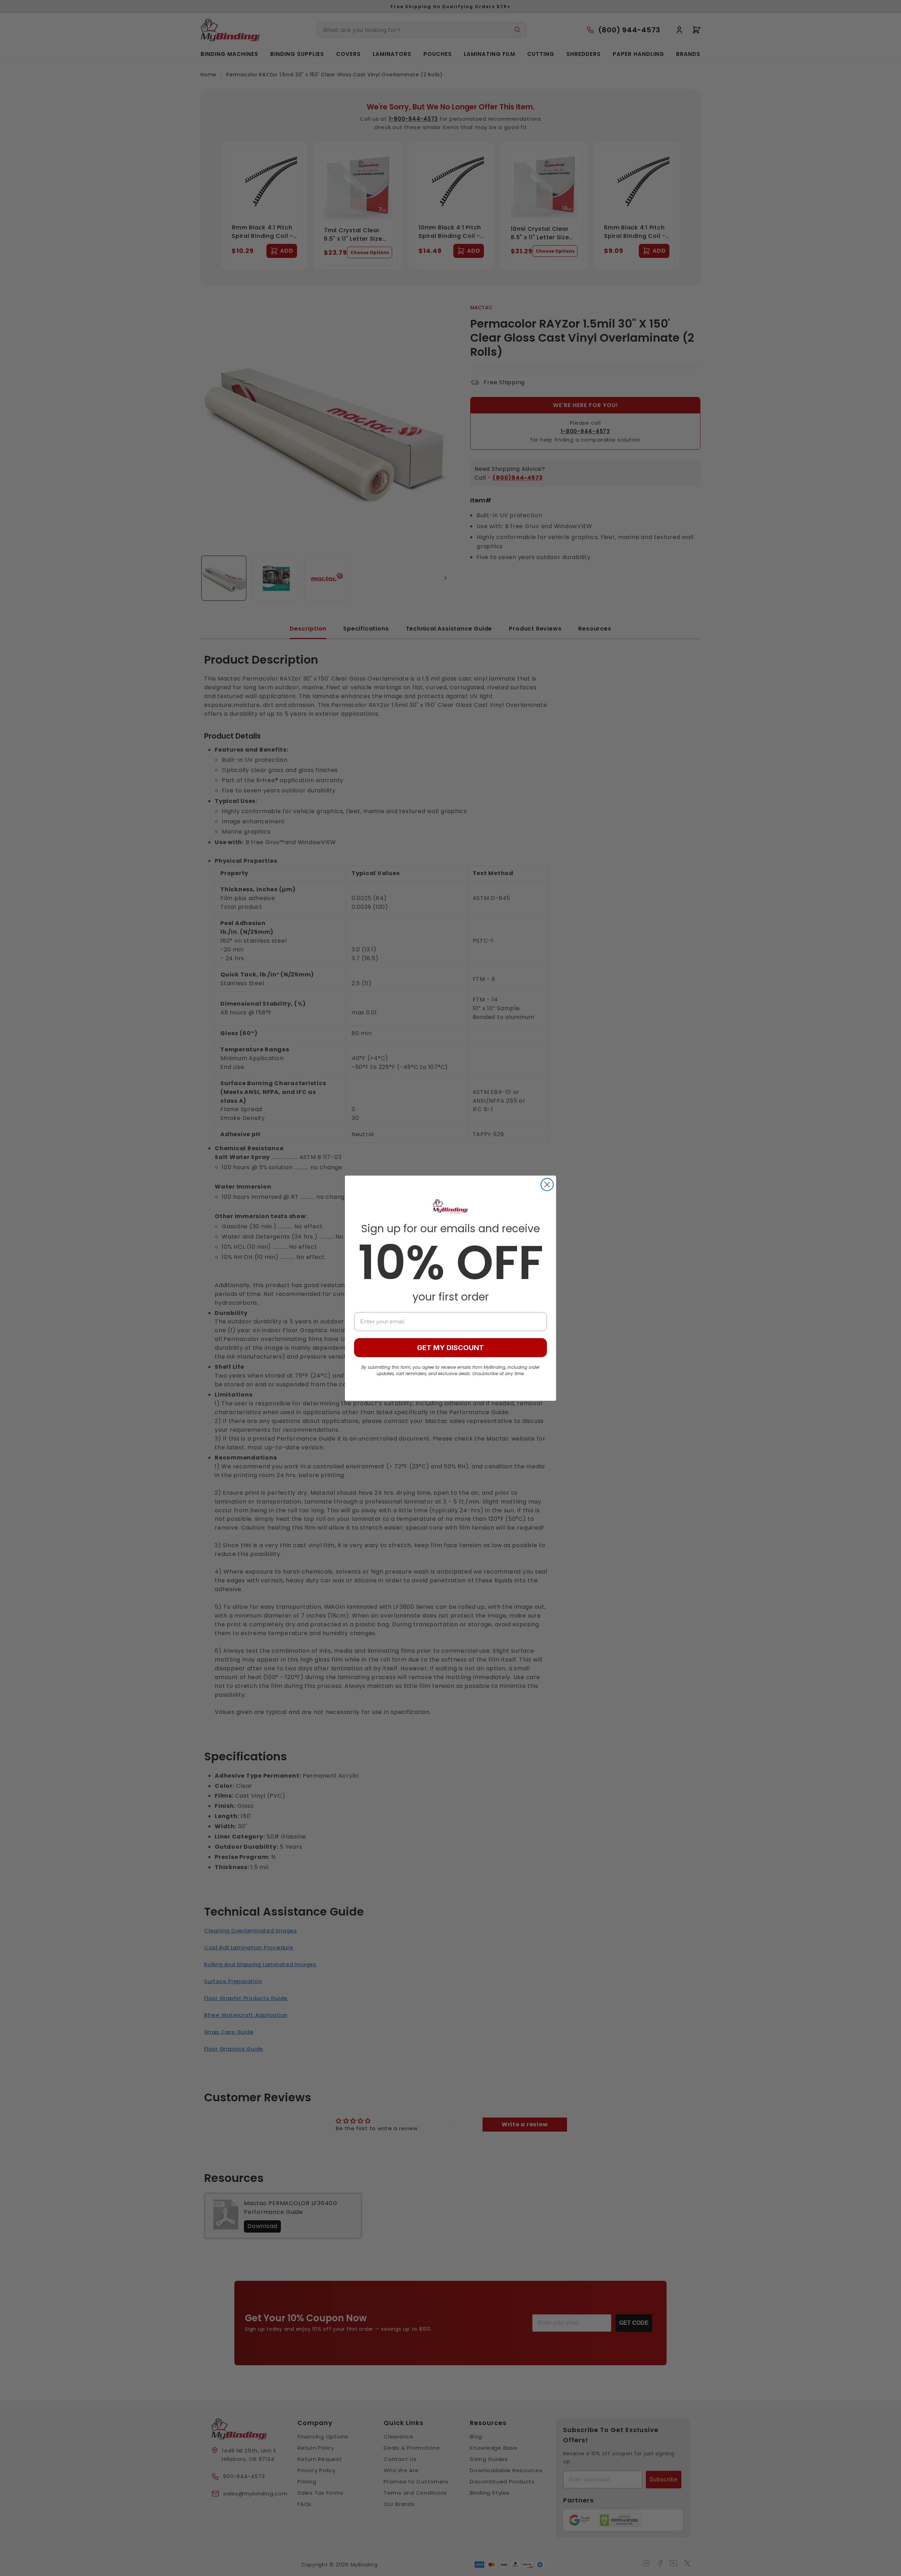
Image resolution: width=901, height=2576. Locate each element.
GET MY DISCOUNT (450, 1348)
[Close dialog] (547, 1185)
